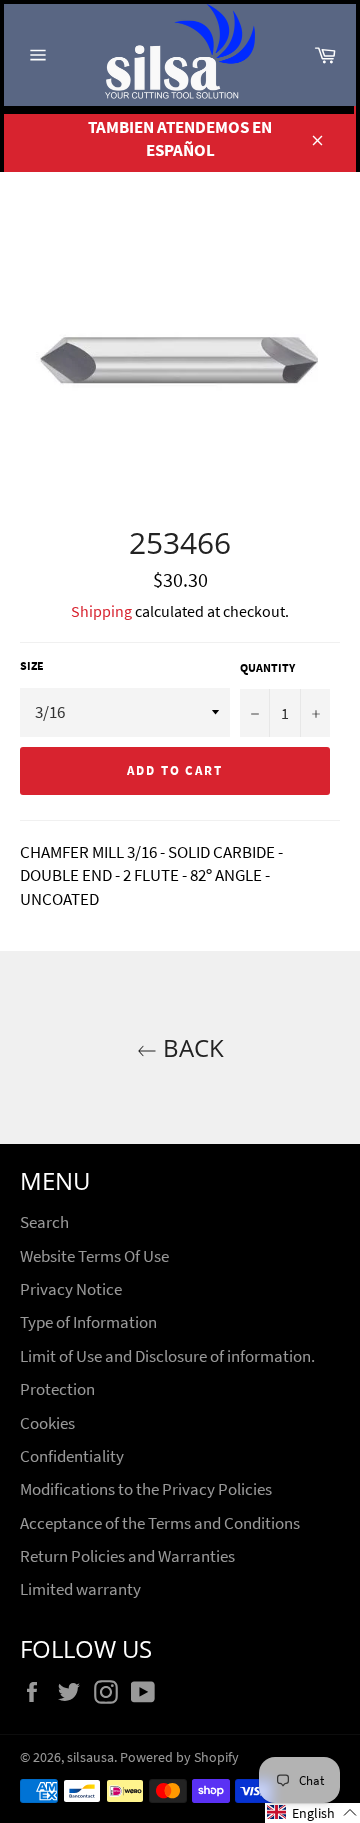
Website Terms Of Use (94, 1256)
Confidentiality (72, 1456)
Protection (57, 1389)
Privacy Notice (71, 1289)
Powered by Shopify (179, 1757)
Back (190, 1047)
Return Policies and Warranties (127, 1556)
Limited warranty (80, 1589)
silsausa (90, 1757)
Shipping (101, 611)
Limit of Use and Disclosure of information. (167, 1356)
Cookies (47, 1423)
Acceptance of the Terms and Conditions (160, 1523)
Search (44, 1222)
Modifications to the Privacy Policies (146, 1489)
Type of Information (88, 1322)
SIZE (32, 665)
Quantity (267, 667)
